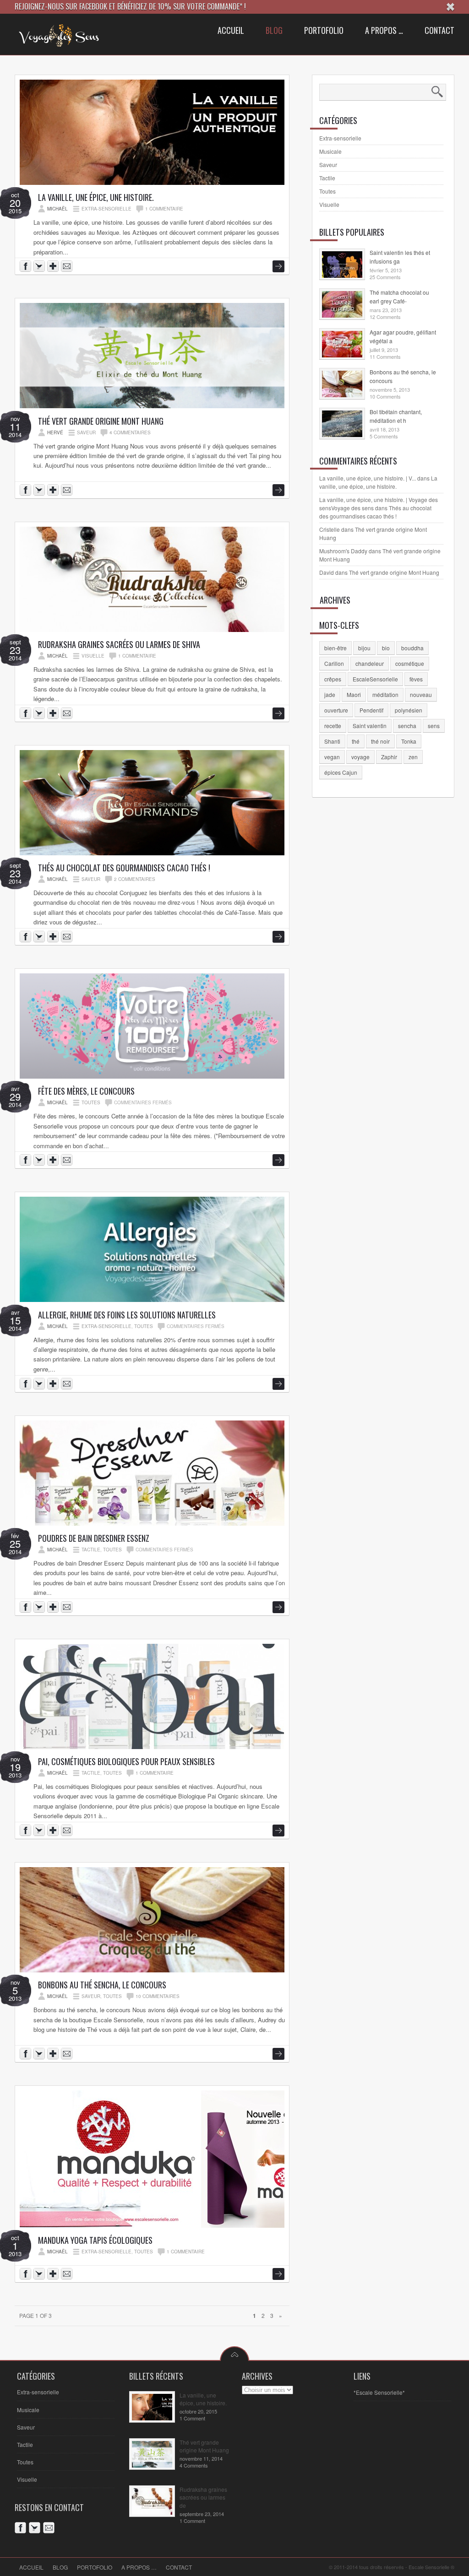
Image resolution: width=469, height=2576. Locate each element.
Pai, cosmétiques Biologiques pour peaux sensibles (126, 1761)
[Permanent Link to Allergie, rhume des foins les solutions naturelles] (152, 1299)
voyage (360, 757)
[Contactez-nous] (68, 267)
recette (333, 726)
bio (386, 648)
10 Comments (385, 396)
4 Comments (194, 2465)
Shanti (332, 741)
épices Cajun (341, 772)
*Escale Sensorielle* (379, 2392)
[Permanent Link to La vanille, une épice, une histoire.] (152, 182)
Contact (179, 2567)
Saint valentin (370, 726)
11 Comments (385, 356)
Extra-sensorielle (106, 209)
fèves (416, 679)
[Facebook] (22, 2529)
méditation (385, 694)
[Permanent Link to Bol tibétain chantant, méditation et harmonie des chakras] (342, 435)
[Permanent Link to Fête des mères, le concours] (152, 1076)
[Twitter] (36, 2529)
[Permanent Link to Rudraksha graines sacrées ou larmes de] (152, 2512)
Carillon (334, 663)
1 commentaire (164, 209)
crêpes (333, 679)
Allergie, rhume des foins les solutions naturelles (127, 1315)
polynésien (409, 710)
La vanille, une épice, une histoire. (96, 197)
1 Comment (192, 2418)
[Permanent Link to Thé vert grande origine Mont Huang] (152, 406)
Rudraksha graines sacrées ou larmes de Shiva (119, 644)
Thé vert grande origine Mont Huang (101, 421)
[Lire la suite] (278, 266)
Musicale (330, 151)
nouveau (421, 694)
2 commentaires (135, 879)
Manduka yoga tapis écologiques (95, 2240)
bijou (364, 648)
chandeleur (370, 663)
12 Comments (385, 317)
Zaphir (389, 757)
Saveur (86, 432)
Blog (60, 2567)
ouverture (336, 710)
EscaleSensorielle (375, 679)
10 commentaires (158, 1996)
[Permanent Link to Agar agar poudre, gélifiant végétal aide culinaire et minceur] (342, 355)
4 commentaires (130, 432)
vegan (332, 757)
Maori (354, 694)
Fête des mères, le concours (86, 1091)
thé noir (380, 741)
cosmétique (410, 663)
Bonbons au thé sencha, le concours (102, 1985)
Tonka (409, 741)
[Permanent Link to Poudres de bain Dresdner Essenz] (152, 1523)
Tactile (91, 1550)
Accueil (31, 2567)
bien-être (335, 648)
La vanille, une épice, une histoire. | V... (368, 478)
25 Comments (385, 277)
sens (434, 726)
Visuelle (93, 656)
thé (356, 741)
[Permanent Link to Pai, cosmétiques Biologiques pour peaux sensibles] (152, 1747)
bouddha (412, 648)
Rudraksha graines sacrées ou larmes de (203, 2497)
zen (413, 757)
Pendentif (371, 710)
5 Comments (384, 436)
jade (330, 694)
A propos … (139, 2567)
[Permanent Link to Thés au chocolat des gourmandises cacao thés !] (152, 853)
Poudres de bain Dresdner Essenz (94, 1538)
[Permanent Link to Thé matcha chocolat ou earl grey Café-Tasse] (342, 315)
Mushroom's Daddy (343, 551)
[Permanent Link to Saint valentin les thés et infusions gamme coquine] (342, 275)
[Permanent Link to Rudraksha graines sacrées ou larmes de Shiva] (152, 629)
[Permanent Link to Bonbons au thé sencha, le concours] (152, 1970)
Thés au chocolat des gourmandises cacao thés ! (124, 868)
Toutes (91, 1102)
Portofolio (95, 2567)
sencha (407, 726)
